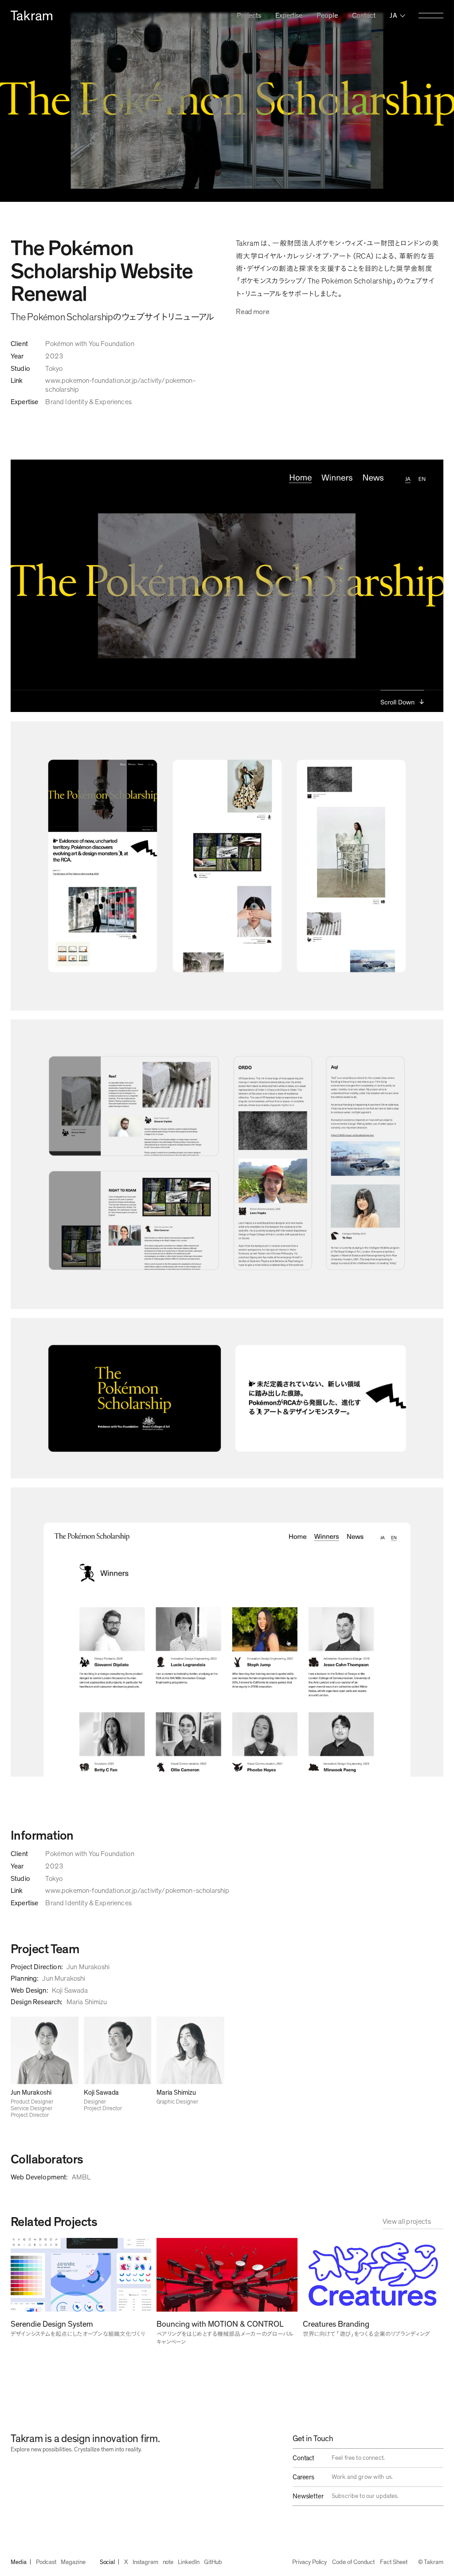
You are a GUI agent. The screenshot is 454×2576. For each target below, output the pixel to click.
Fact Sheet (393, 2562)
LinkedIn (188, 2562)
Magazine (73, 2562)
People (327, 16)
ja (393, 16)
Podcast (46, 2562)
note (168, 2562)
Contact (364, 16)
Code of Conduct (353, 2562)
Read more (252, 312)
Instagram (145, 2562)
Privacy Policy (309, 2562)
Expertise (289, 16)
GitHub (213, 2562)
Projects (249, 16)
